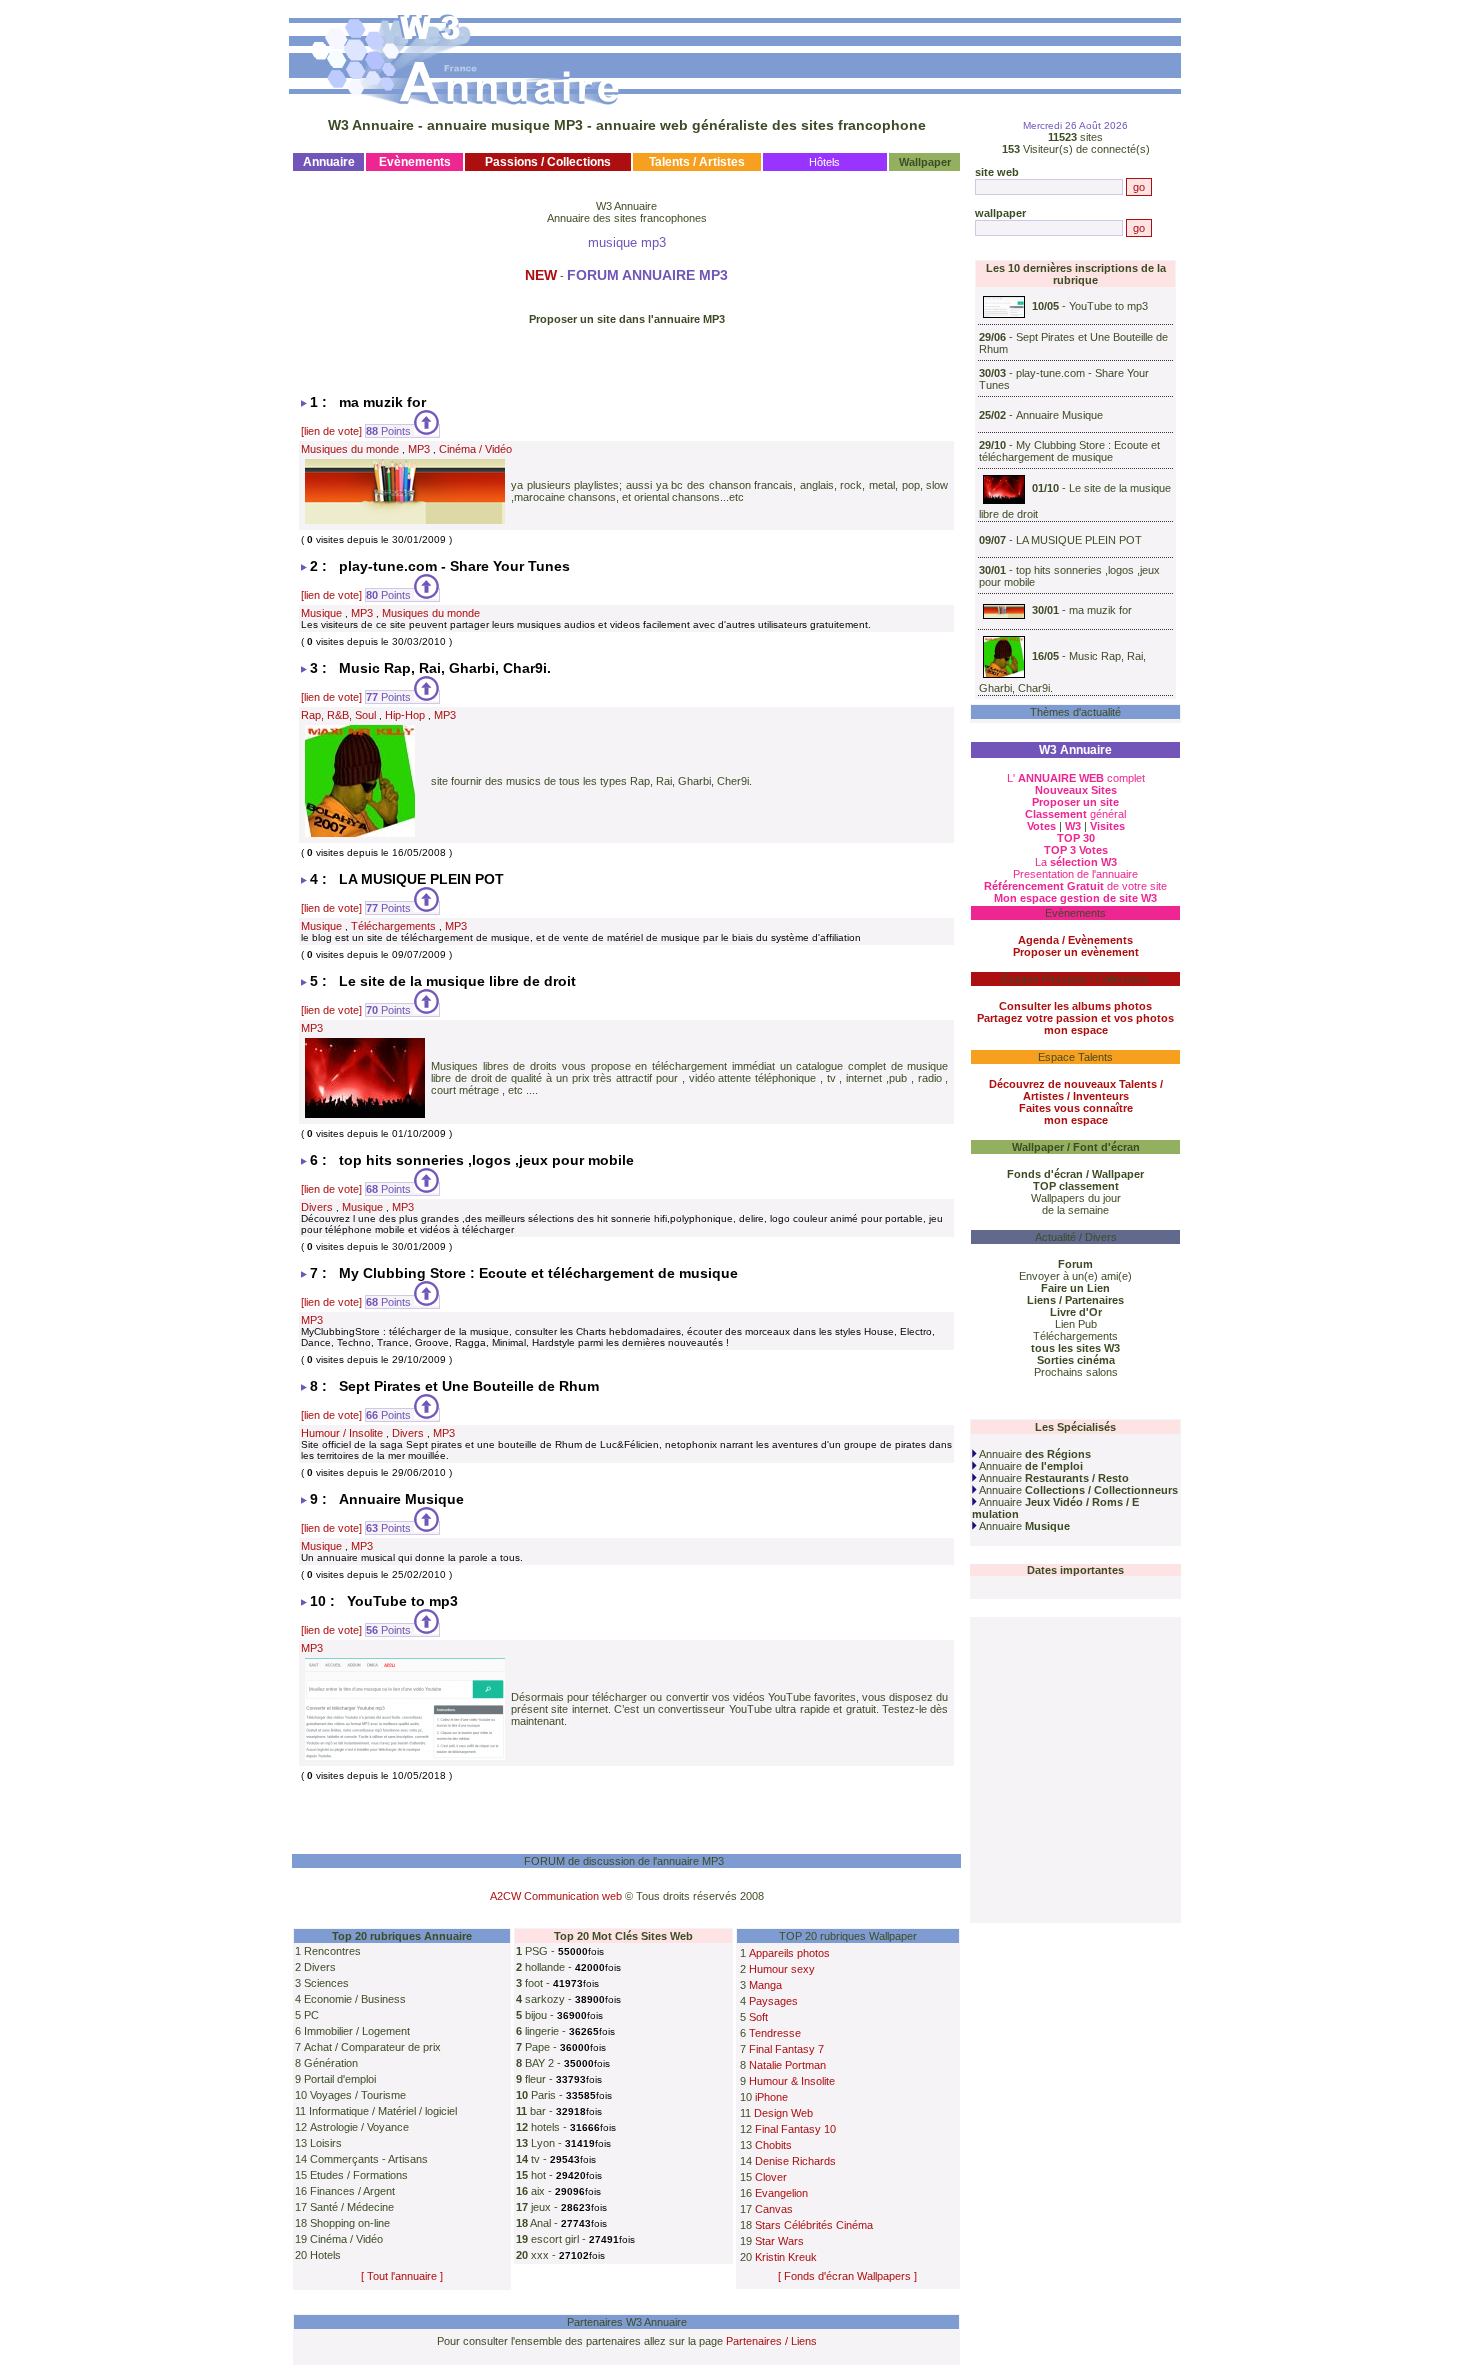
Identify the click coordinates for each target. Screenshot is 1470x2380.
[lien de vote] (331, 431)
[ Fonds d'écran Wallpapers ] (847, 2276)
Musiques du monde (350, 449)
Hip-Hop (405, 715)
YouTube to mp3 (1108, 306)
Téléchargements (393, 926)
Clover (771, 2177)
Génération (331, 2063)
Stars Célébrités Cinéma (814, 2225)
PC (311, 2015)
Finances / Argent (352, 2191)
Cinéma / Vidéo (475, 449)
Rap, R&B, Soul (338, 715)
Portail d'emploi (340, 2079)
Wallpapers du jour (1076, 1198)
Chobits (773, 2145)
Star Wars (779, 2241)
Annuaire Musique (1059, 415)
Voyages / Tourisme (358, 2095)
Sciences (326, 1983)
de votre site (1075, 886)
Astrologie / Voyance (359, 2127)
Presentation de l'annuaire (1075, 874)
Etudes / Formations (359, 2175)
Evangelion (781, 2193)
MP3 (419, 449)
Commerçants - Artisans (369, 2159)
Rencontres (332, 1951)
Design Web (783, 2113)
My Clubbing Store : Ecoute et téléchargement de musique (1069, 451)
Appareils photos (789, 1953)
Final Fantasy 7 (786, 2049)
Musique (321, 613)
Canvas (774, 2209)
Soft (758, 2017)
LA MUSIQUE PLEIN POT (1079, 540)
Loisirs (326, 2143)
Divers (317, 1207)
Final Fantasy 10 (795, 2129)
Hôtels (824, 162)
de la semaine (1075, 1210)
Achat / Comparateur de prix (372, 2047)
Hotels (325, 2255)
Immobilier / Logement (357, 2031)
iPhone (771, 2097)
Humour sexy (782, 1969)
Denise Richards (795, 2161)
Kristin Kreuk (786, 2257)
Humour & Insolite (792, 2081)
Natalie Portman (787, 2065)
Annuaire (1034, 1454)
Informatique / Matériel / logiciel (383, 2111)
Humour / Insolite (342, 1433)
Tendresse (775, 2033)
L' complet (1076, 778)
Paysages (773, 2001)
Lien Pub (1076, 1324)
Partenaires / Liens (771, 2341)
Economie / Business (355, 1999)
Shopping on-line (350, 2223)
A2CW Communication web (556, 1896)
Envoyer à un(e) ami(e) (1075, 1276)
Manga (765, 1985)
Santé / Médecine (352, 2207)
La (1076, 862)
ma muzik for (1100, 611)
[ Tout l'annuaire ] (402, 2276)
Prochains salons (1076, 1372)
